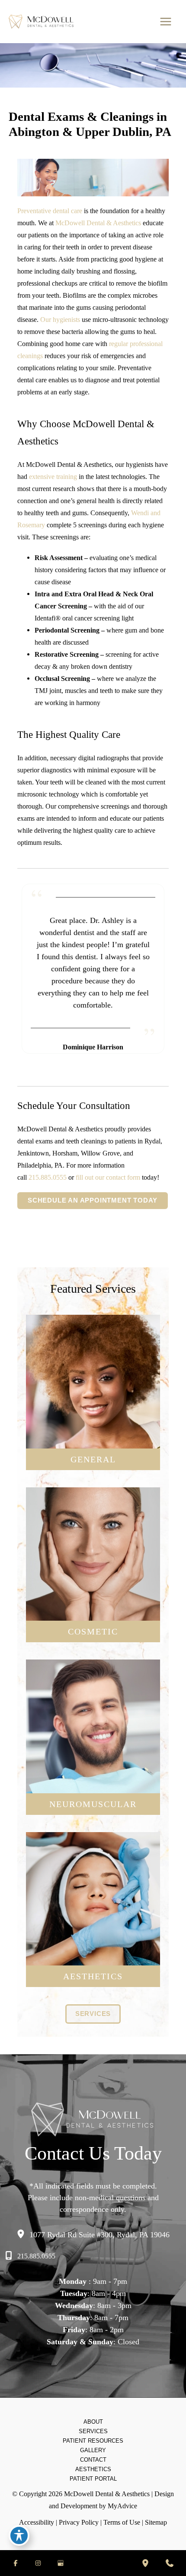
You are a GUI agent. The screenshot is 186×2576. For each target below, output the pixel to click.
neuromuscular (93, 1804)
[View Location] (23, 2234)
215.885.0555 (48, 1177)
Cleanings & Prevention (93, 1362)
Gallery (93, 2450)
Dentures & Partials (93, 1414)
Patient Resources (93, 2441)
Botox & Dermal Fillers (93, 1580)
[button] (93, 1201)
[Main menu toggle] (165, 22)
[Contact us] (170, 2563)
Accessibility (37, 2522)
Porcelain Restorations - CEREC (93, 1567)
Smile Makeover (93, 1606)
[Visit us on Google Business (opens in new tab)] (61, 2563)
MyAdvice (122, 2506)
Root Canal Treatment (93, 1427)
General (93, 1459)
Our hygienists (60, 320)
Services (93, 2431)
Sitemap (156, 2522)
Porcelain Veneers (93, 1541)
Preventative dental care (50, 211)
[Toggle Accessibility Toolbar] (19, 2535)
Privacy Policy (79, 2522)
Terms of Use (122, 2522)
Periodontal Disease (93, 1375)
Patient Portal (93, 2479)
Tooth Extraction (93, 1440)
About (93, 2422)
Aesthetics (93, 2469)
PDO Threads (93, 1931)
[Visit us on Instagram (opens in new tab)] (38, 2563)
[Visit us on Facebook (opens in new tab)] (16, 2563)
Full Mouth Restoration (93, 1593)
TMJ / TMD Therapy (93, 1746)
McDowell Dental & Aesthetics (98, 223)
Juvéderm (93, 1918)
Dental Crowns (93, 1388)
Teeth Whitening (93, 1554)
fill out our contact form (108, 1177)
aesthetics (93, 1976)
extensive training (53, 477)
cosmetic (93, 1631)
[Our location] (145, 2563)
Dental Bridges (93, 1401)
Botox (93, 1905)
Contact (93, 2460)
